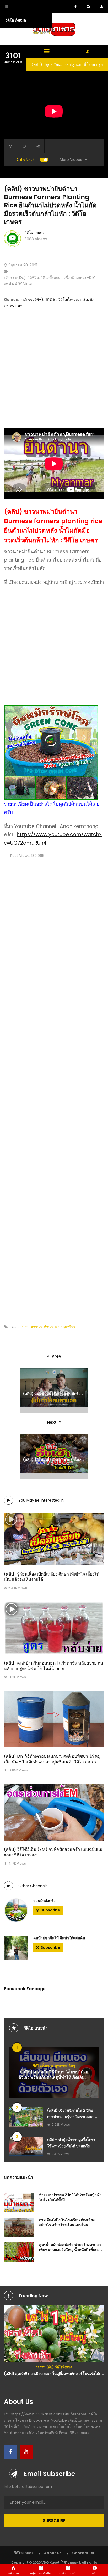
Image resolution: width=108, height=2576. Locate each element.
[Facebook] (10, 2452)
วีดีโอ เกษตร (35, 232)
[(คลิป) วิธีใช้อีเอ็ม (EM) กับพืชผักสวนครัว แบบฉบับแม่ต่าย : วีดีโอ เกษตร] (54, 1812)
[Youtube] (26, 2452)
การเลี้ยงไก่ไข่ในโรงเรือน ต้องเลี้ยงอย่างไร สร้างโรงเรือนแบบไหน (67, 2222)
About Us (53, 2553)
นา (57, 1327)
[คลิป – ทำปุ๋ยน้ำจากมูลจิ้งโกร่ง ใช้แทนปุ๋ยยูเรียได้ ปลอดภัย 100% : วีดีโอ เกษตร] (26, 2146)
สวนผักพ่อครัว (44, 1901)
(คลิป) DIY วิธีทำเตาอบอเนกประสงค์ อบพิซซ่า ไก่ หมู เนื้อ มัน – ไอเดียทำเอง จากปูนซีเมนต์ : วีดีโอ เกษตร (52, 1759)
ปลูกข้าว (68, 1327)
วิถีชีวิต (33, 278)
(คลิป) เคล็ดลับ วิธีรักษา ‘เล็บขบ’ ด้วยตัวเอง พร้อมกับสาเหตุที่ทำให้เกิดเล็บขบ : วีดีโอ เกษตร (54, 2077)
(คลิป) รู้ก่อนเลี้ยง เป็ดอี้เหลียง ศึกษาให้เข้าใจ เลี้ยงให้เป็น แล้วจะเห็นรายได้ (52, 1577)
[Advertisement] (54, 374)
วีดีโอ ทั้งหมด (16, 20)
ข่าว (25, 1327)
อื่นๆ (72, 2066)
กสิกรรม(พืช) (15, 278)
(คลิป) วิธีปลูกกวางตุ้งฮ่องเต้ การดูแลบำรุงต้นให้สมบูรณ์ (54, 2370)
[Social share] (38, 146)
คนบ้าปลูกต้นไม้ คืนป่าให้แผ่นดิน (59, 1938)
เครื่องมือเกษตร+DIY (79, 278)
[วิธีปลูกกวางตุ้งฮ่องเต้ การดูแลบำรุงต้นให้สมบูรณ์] (54, 2332)
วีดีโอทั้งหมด (51, 278)
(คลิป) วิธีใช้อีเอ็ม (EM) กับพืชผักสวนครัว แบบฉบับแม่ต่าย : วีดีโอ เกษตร (53, 1852)
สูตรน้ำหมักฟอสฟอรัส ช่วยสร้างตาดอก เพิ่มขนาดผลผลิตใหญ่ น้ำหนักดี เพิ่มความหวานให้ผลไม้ (72, 2249)
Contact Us (83, 2553)
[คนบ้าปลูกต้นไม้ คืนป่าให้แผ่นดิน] (16, 1948)
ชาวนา (36, 1327)
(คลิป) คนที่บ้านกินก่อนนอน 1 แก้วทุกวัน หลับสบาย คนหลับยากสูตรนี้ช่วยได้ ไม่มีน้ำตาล (54, 1666)
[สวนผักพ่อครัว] (16, 1910)
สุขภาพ (61, 2066)
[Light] (10, 146)
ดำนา (48, 1327)
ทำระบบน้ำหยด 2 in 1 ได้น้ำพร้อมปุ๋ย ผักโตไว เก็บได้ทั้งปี (70, 2197)
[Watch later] (24, 146)
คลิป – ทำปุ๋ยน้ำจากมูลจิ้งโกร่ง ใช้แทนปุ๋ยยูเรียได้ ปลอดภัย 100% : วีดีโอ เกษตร (71, 2146)
